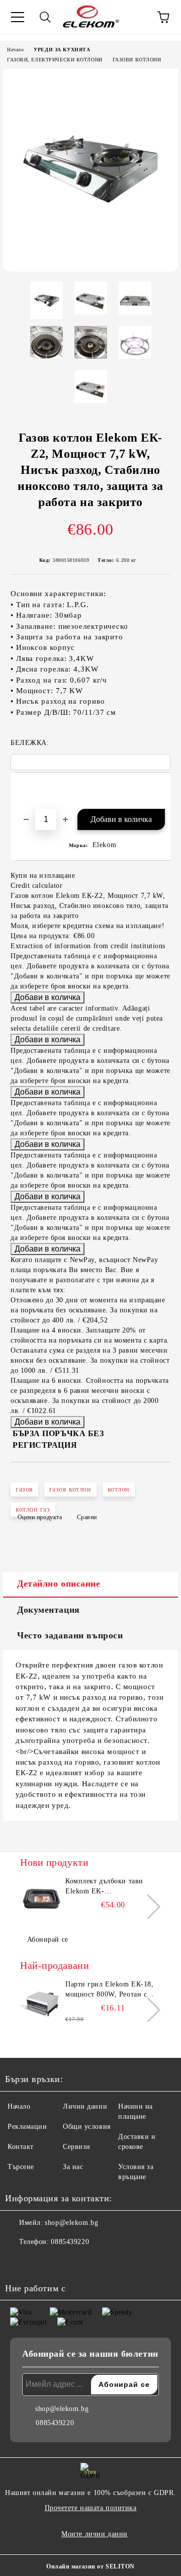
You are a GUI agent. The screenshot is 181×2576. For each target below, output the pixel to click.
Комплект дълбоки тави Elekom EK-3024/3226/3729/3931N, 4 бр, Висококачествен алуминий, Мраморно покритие (112, 1887)
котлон (119, 1489)
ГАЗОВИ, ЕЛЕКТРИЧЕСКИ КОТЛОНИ (55, 60)
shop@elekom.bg (71, 2223)
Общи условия (87, 2127)
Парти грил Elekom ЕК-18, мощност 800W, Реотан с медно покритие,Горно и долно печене (109, 1990)
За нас (73, 2167)
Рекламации (27, 2127)
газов (24, 1489)
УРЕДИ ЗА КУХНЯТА (62, 50)
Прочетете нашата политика (91, 2508)
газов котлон (70, 1489)
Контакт (21, 2147)
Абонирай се (48, 1939)
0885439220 (70, 2242)
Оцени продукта (40, 1517)
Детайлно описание (59, 1584)
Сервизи (77, 2147)
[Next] (148, 1907)
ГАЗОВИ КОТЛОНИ (137, 60)
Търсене (21, 2167)
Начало (15, 50)
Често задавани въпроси (70, 1635)
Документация (49, 1610)
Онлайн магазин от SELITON (90, 2566)
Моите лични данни (95, 2534)
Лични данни (85, 2106)
